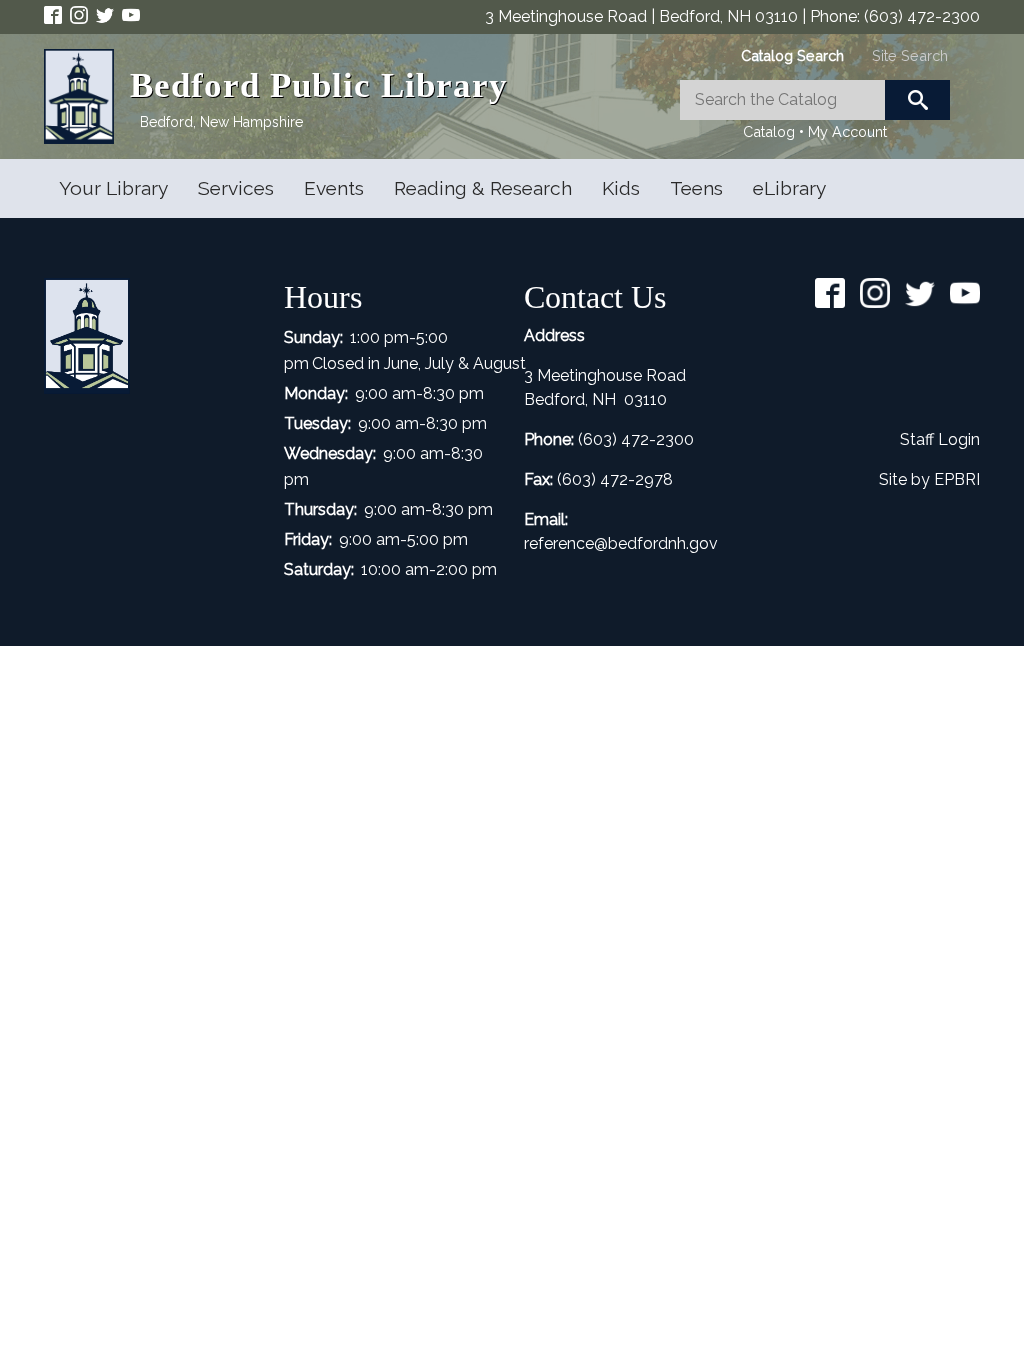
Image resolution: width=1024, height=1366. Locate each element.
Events (334, 188)
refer (541, 543)
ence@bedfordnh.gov (638, 543)
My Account (847, 131)
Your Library (113, 188)
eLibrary (789, 188)
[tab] (792, 55)
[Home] (87, 96)
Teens (696, 188)
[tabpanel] (815, 112)
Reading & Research (483, 188)
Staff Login (940, 439)
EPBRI (957, 479)
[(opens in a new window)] (57, 13)
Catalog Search (792, 55)
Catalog (769, 131)
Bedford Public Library (319, 85)
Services (236, 188)
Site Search (910, 55)
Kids (621, 188)
